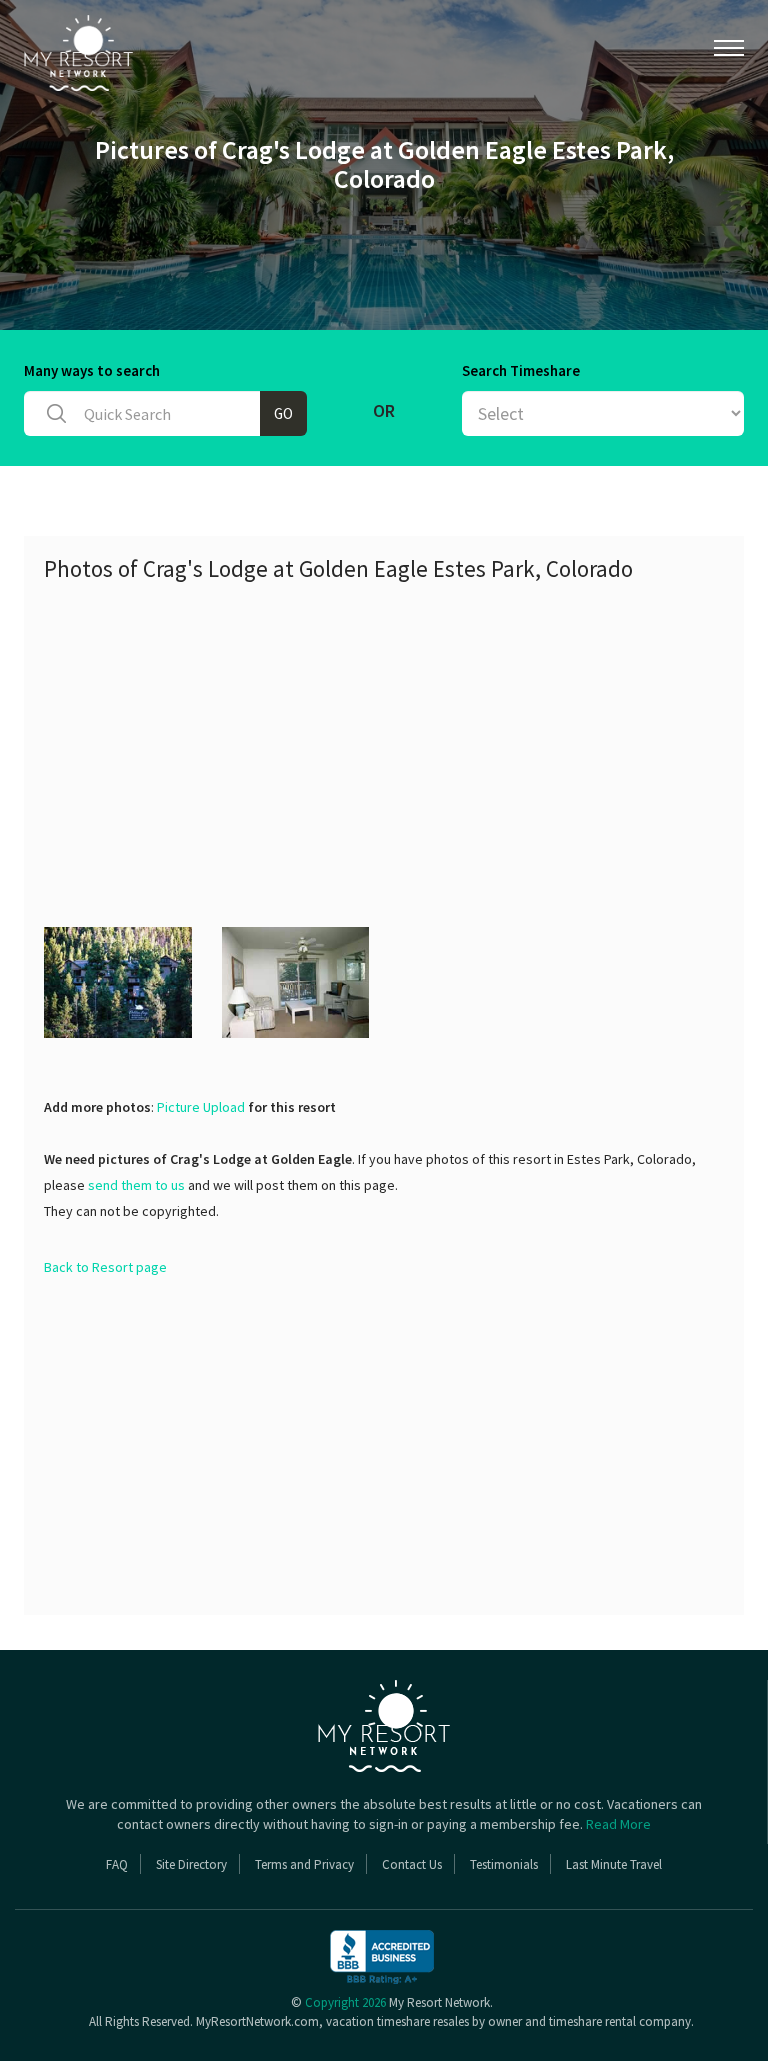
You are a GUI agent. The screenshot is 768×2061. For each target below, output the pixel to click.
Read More (618, 1824)
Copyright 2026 (345, 2002)
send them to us (136, 1185)
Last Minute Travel (614, 1864)
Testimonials (504, 1864)
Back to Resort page (105, 1267)
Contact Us (412, 1864)
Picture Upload (201, 1107)
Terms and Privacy (304, 1864)
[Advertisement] (406, 742)
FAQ (117, 1864)
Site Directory (191, 1864)
